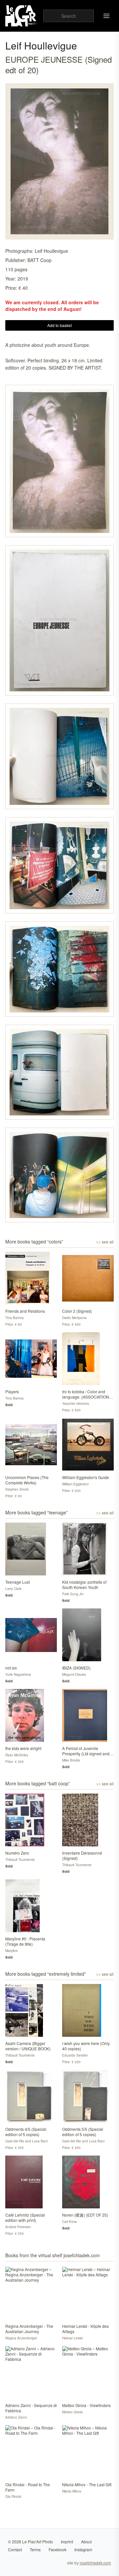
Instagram (83, 2549)
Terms (35, 2549)
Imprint (67, 2542)
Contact (15, 2549)
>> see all (105, 1242)
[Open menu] (106, 16)
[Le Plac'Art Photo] (22, 16)
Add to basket (59, 325)
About (86, 2542)
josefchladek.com (95, 2563)
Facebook (58, 2549)
